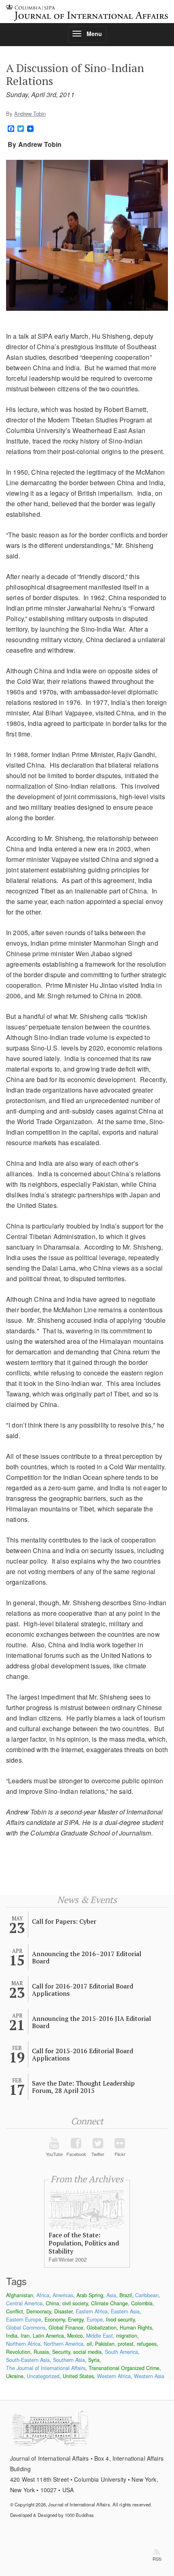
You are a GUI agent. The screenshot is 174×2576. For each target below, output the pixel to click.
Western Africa (114, 2376)
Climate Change (109, 2303)
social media (87, 2352)
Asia (111, 2295)
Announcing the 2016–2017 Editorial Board (87, 1957)
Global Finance (66, 2328)
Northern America (64, 2344)
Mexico (75, 2336)
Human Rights (136, 2328)
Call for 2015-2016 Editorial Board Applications (83, 2054)
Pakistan (105, 2344)
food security (120, 2319)
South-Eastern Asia (28, 2360)
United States (78, 2376)
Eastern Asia (125, 2311)
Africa (43, 2295)
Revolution (18, 2352)
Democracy (39, 2311)
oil (89, 2344)
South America (121, 2352)
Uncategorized (43, 2376)
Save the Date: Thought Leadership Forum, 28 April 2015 (83, 2087)
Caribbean (147, 2295)
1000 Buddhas (79, 2515)
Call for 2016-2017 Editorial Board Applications (83, 1990)
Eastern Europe (24, 2319)
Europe (95, 2319)
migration (127, 2336)
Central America (24, 2303)
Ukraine (15, 2376)
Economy (55, 2319)
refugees (147, 2344)
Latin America (48, 2336)
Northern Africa (23, 2344)
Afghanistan (20, 2295)
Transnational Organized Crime (124, 2368)
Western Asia (149, 2376)
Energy (76, 2319)
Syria (94, 2360)
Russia (41, 2352)
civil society (75, 2303)
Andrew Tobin (30, 114)
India (12, 2336)
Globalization (102, 2328)
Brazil (126, 2295)
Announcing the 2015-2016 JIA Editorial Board (91, 2022)
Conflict (15, 2311)
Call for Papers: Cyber (64, 1921)
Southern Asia (69, 2360)
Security (61, 2352)
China (52, 2303)
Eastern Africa (92, 2311)
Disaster (63, 2311)
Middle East (100, 2336)
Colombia (142, 2303)
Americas (63, 2295)
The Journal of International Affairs (46, 2368)
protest (126, 2344)
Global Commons (26, 2328)
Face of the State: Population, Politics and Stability (84, 2243)
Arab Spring (90, 2295)
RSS (157, 2559)
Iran (25, 2336)
